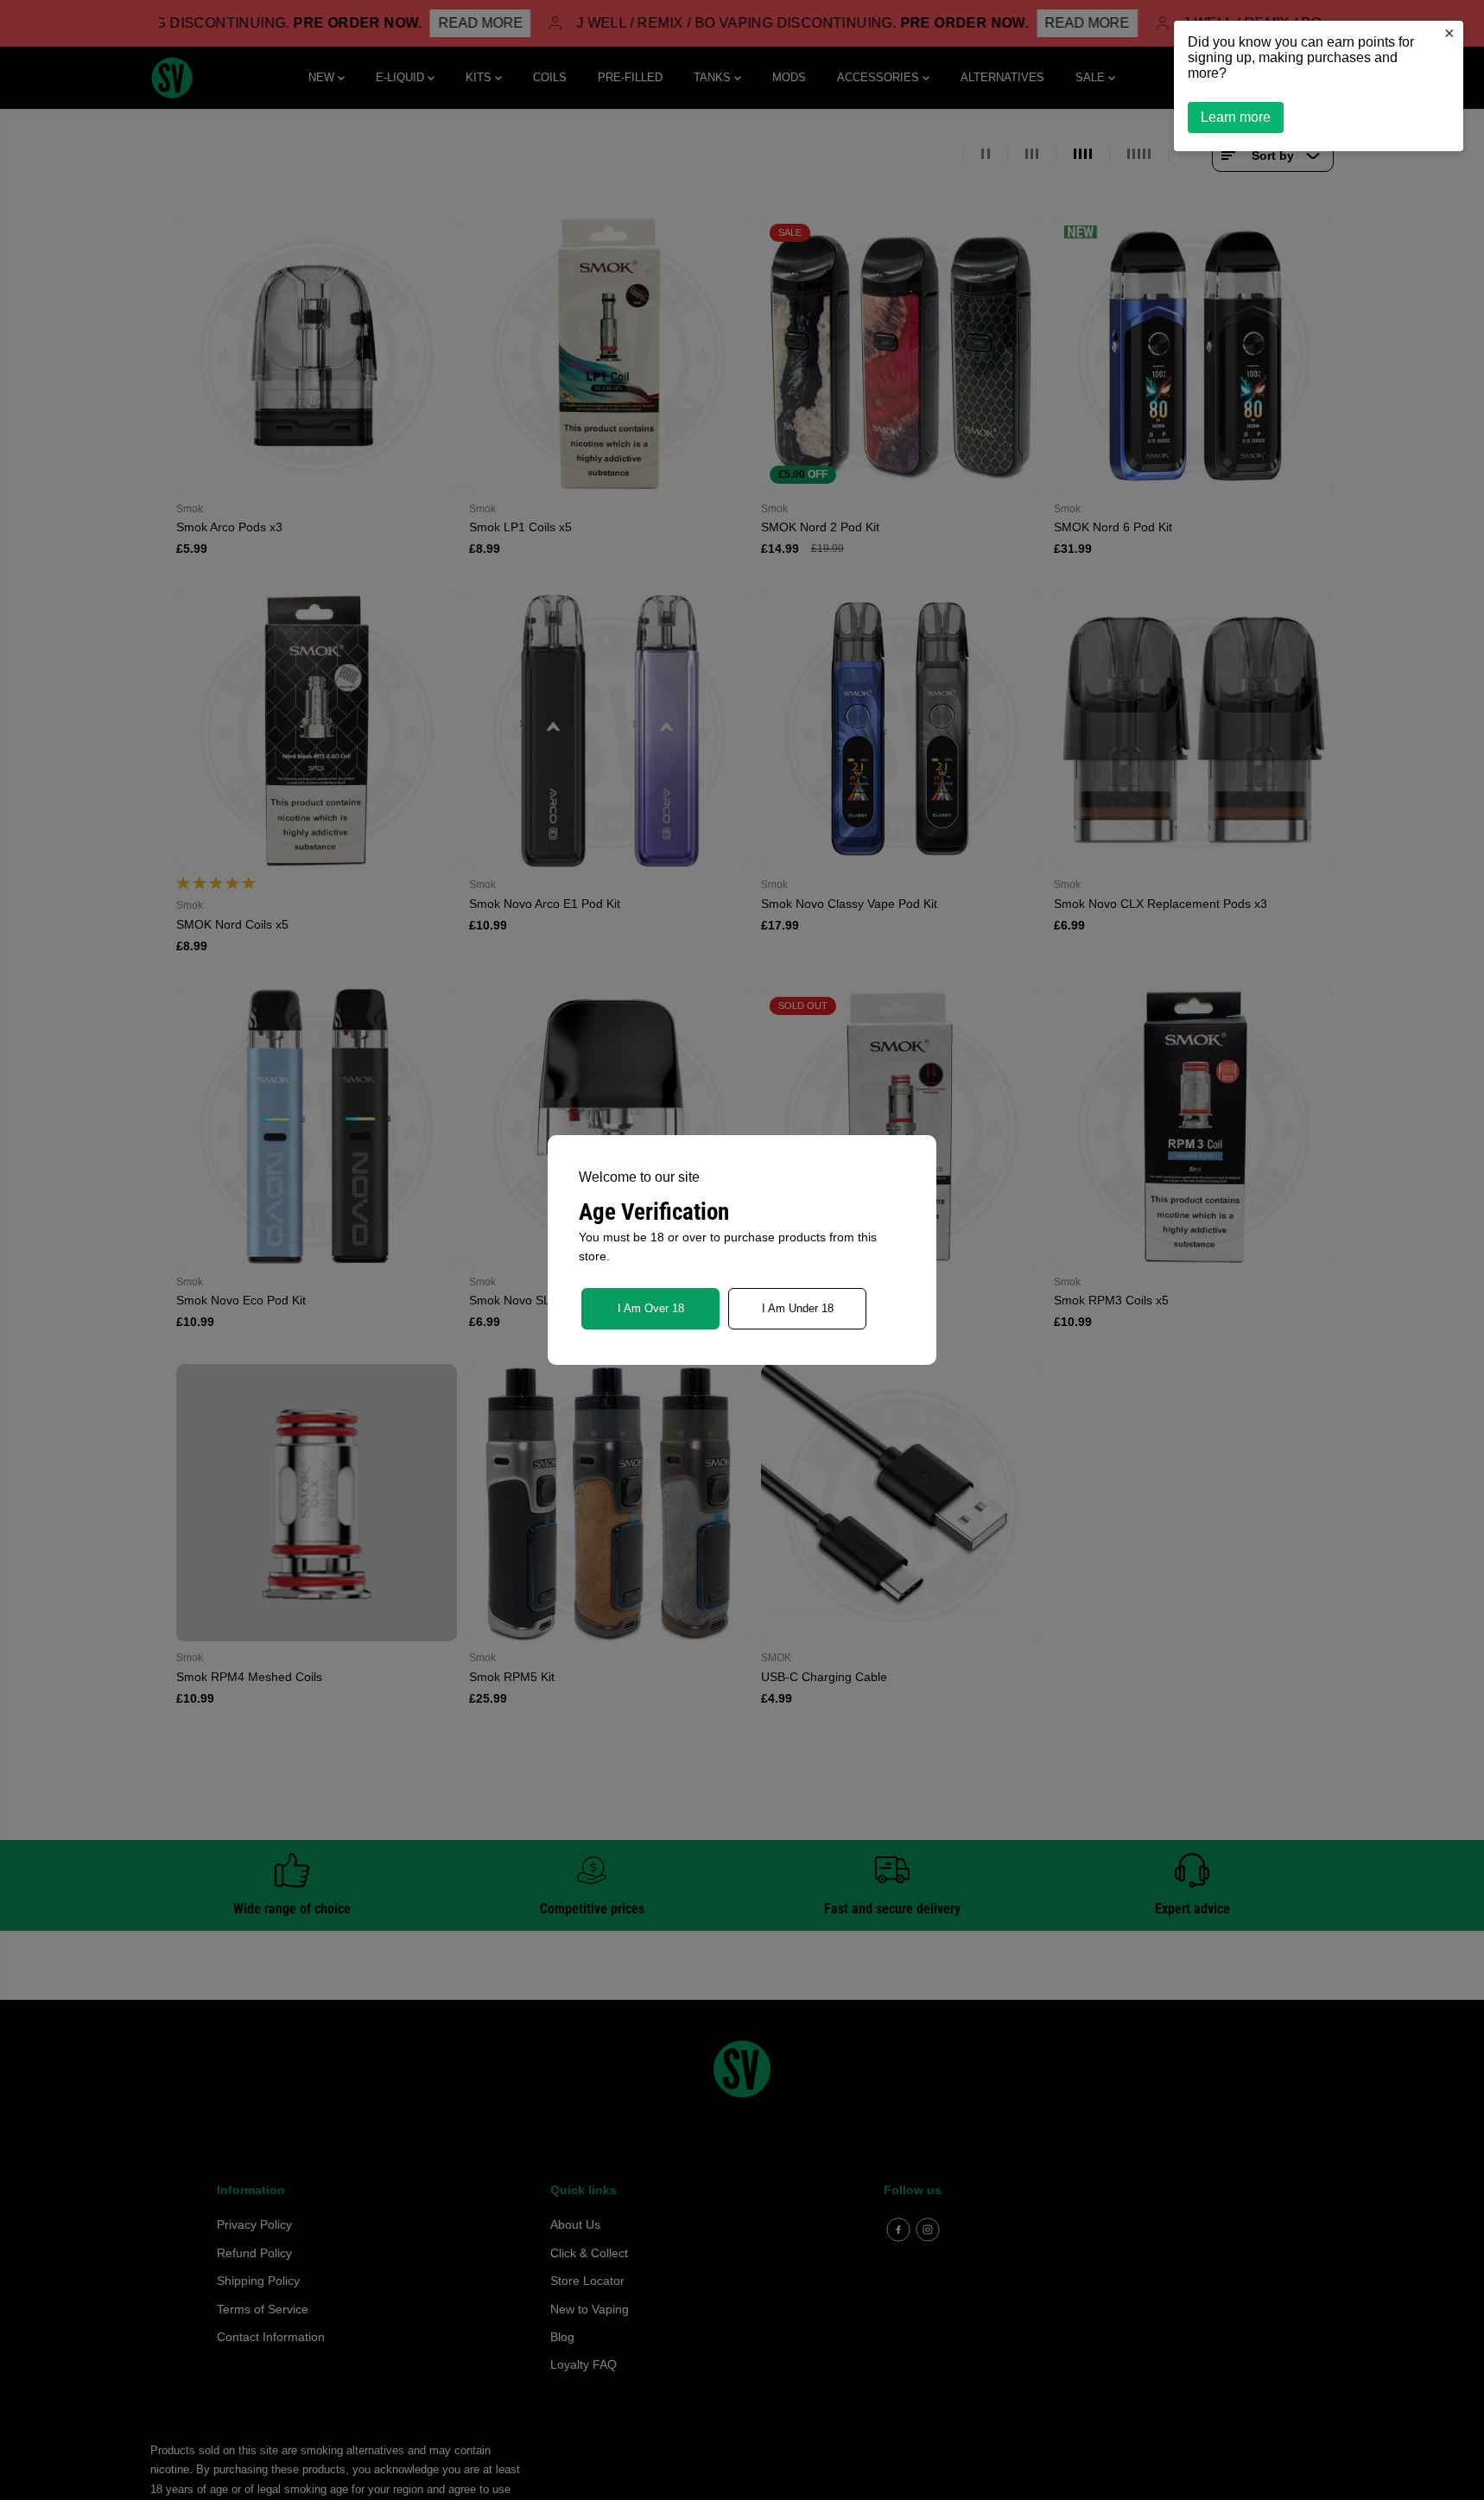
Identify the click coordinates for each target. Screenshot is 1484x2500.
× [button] (1449, 33)
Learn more (1236, 117)
